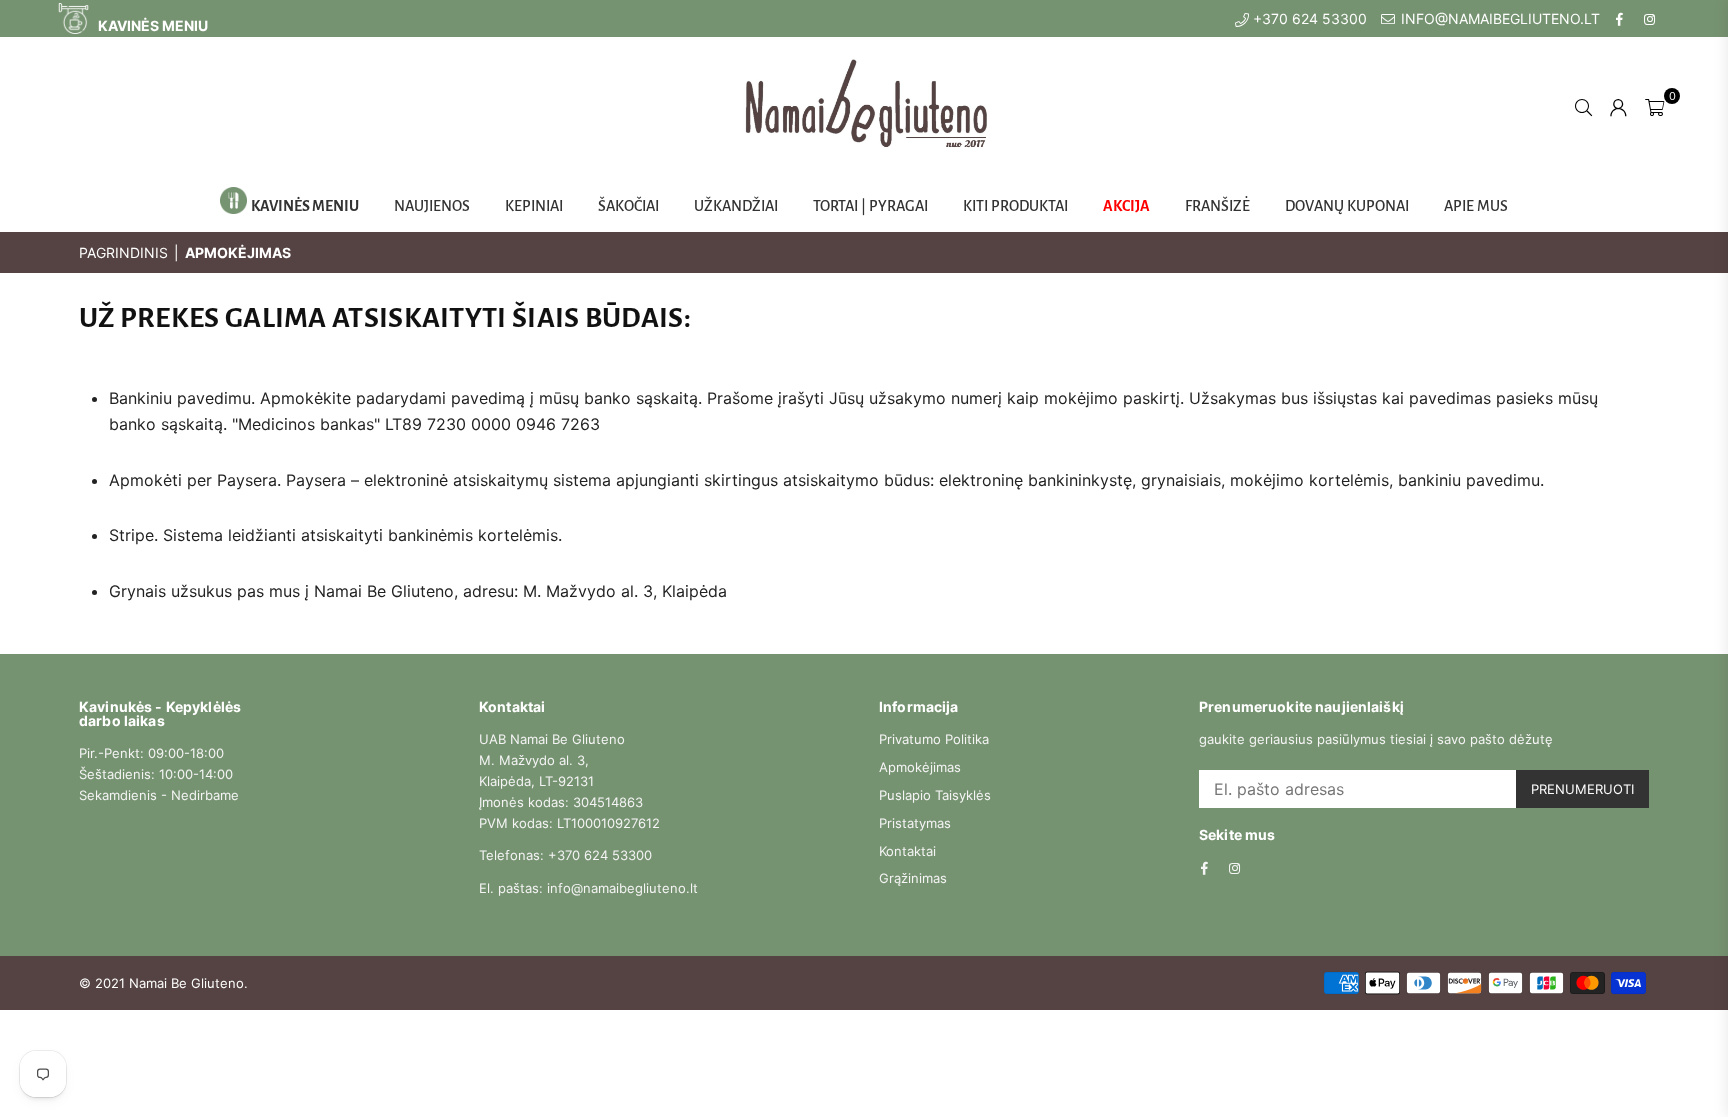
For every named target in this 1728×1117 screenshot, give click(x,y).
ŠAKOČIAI (628, 206)
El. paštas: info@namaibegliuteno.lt (588, 888)
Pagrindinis (123, 252)
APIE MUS (1476, 206)
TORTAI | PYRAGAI (870, 206)
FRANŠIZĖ (1217, 206)
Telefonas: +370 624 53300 (565, 855)
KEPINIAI (534, 206)
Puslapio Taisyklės (935, 795)
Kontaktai (907, 851)
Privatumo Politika (934, 739)
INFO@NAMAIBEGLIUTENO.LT (1498, 18)
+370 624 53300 (1308, 18)
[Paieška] (1583, 106)
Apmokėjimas (920, 767)
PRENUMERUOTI (1582, 789)
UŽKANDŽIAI (736, 206)
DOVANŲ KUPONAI (1347, 206)
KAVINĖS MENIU (151, 25)
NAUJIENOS (432, 206)
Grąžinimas (913, 878)
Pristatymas (915, 823)
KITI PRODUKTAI (1015, 206)
